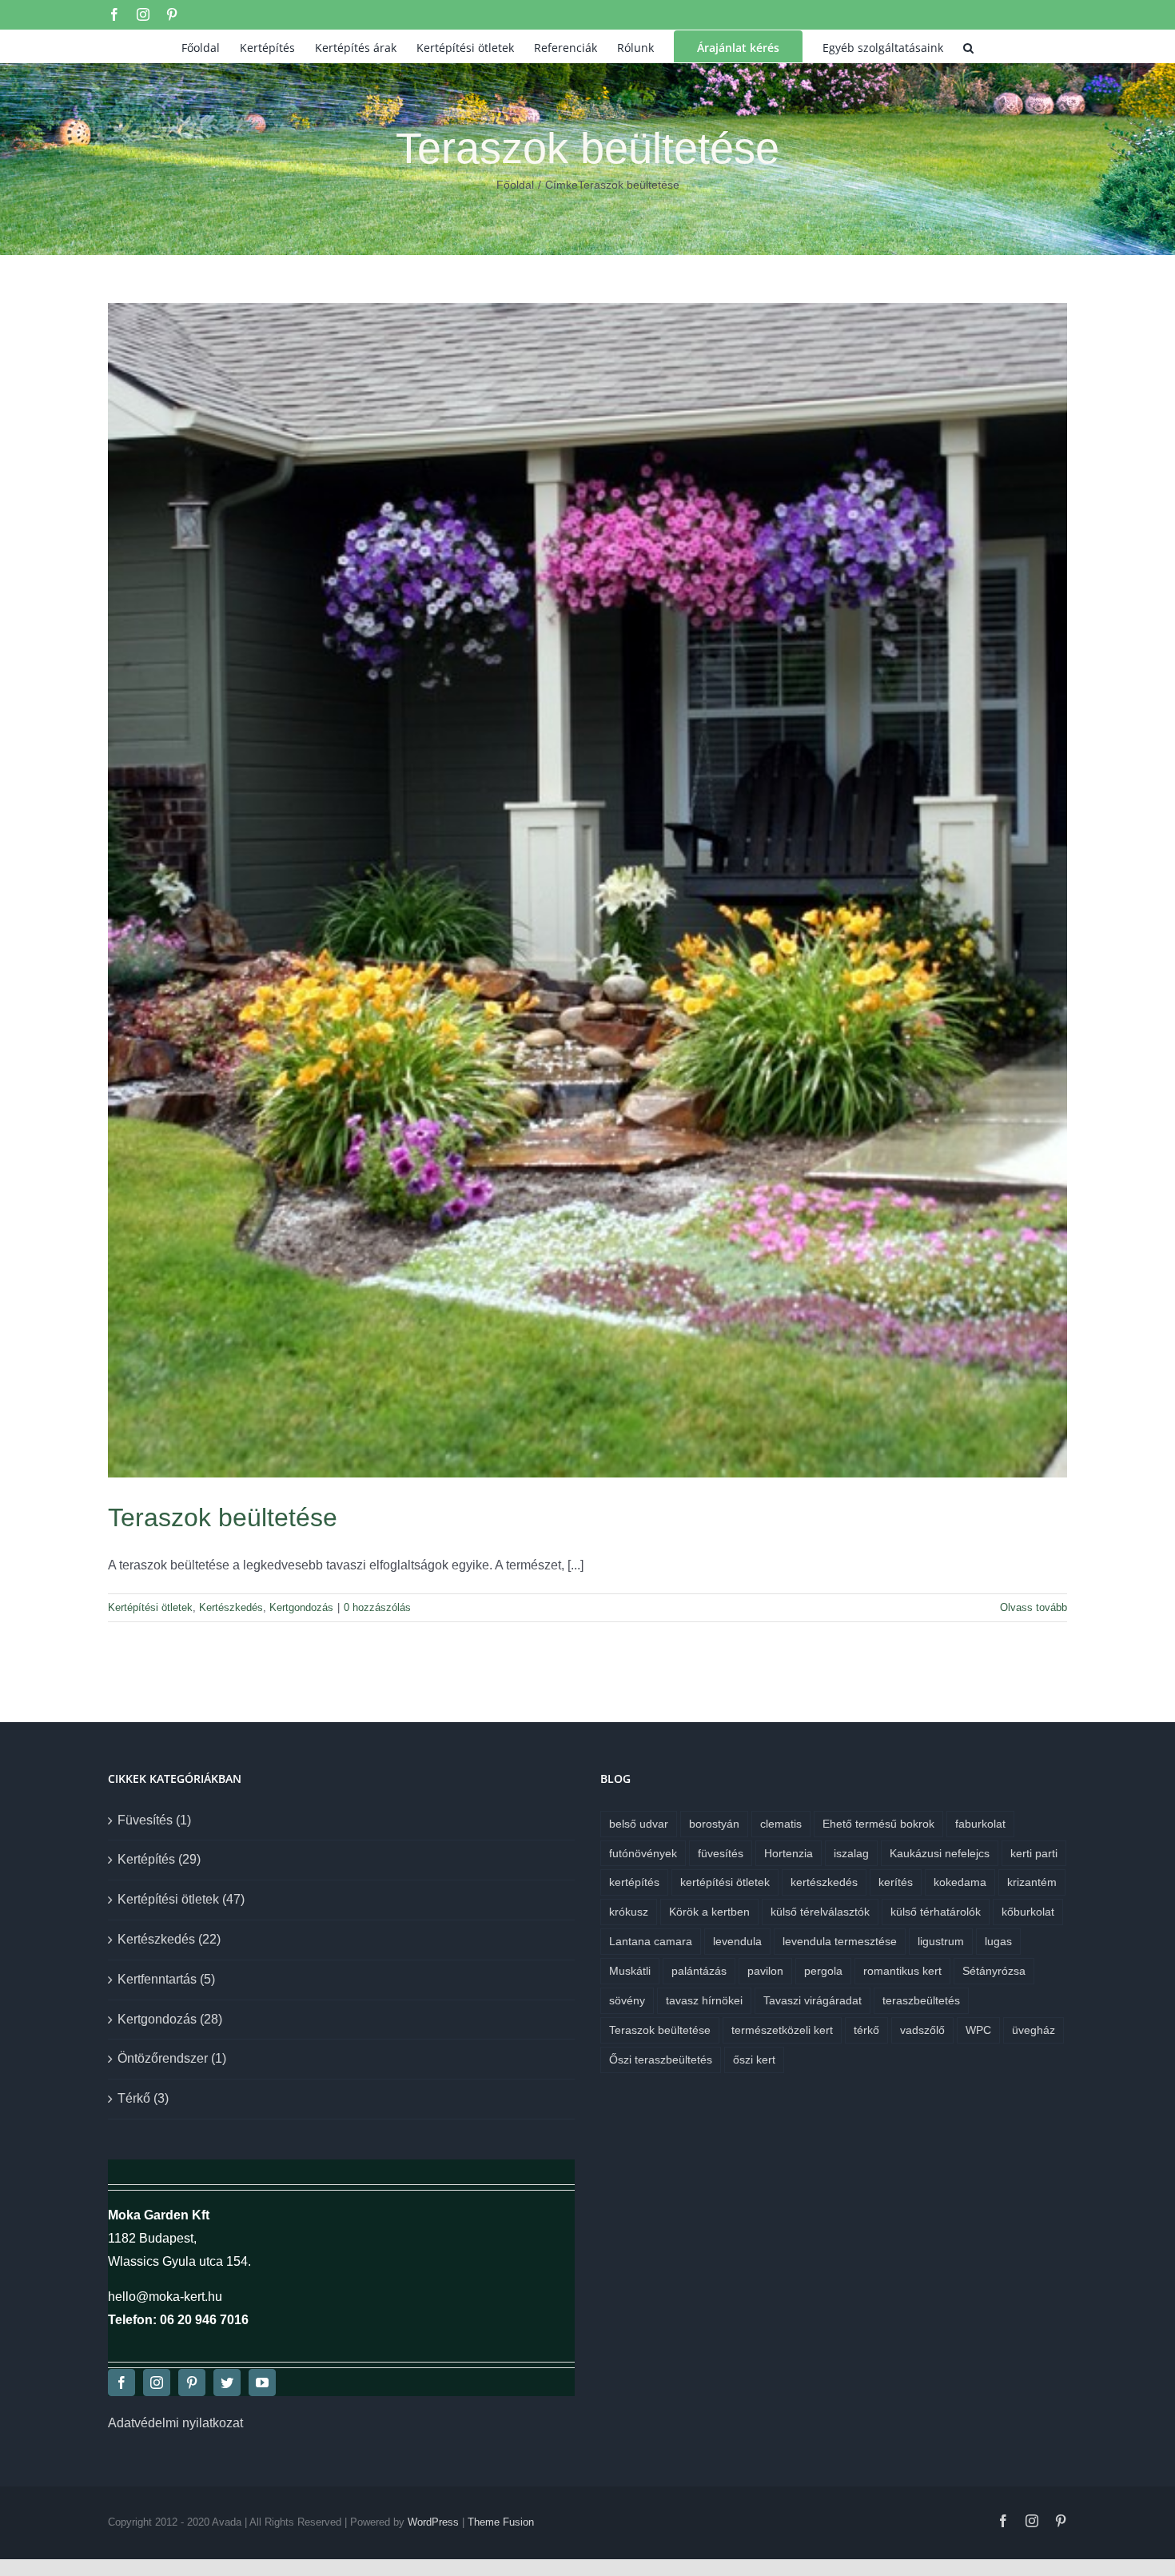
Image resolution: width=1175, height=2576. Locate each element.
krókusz (629, 1912)
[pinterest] (192, 2383)
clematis (781, 1824)
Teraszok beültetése (223, 1517)
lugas (998, 1941)
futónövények (643, 1853)
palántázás (699, 1971)
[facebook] (121, 2383)
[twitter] (227, 2383)
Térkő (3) (143, 2098)
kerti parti (1034, 1853)
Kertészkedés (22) (169, 1939)
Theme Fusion (501, 2522)
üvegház (1034, 2030)
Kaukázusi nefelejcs (940, 1853)
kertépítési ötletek (725, 1882)
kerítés (896, 1882)
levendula (737, 1941)
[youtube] (262, 2383)
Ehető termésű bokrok (878, 1824)
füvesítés (721, 1853)
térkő (866, 2030)
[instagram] (157, 2383)
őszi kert (754, 2060)
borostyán (714, 1824)
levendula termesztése (840, 1941)
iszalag (851, 1853)
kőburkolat (1028, 1912)
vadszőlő (922, 2030)
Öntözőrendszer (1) (172, 2058)
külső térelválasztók (820, 1912)
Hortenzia (789, 1853)
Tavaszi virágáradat (813, 2000)
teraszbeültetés (921, 2000)
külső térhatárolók (936, 1912)
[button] (968, 46)
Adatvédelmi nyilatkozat (175, 2423)
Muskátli (630, 1971)
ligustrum (941, 1941)
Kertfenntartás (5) (166, 1979)
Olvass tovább (1034, 1607)
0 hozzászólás (377, 1607)
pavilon (765, 1971)
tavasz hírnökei (704, 2000)
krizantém (1032, 1882)
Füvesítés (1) (154, 1820)
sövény (627, 2000)
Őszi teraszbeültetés (661, 2060)
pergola (823, 1971)
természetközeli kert (782, 2030)
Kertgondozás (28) (170, 2019)
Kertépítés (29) (159, 1859)
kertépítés (634, 1882)
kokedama (960, 1882)
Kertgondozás (301, 1607)
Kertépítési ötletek (150, 1607)
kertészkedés (824, 1882)
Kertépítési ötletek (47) (181, 1899)
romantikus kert (902, 1971)
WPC (978, 2030)
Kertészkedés (231, 1607)
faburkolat (980, 1824)
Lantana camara (651, 1941)
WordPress (433, 2522)
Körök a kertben (709, 1912)
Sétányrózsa (994, 1971)
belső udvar (639, 1824)
